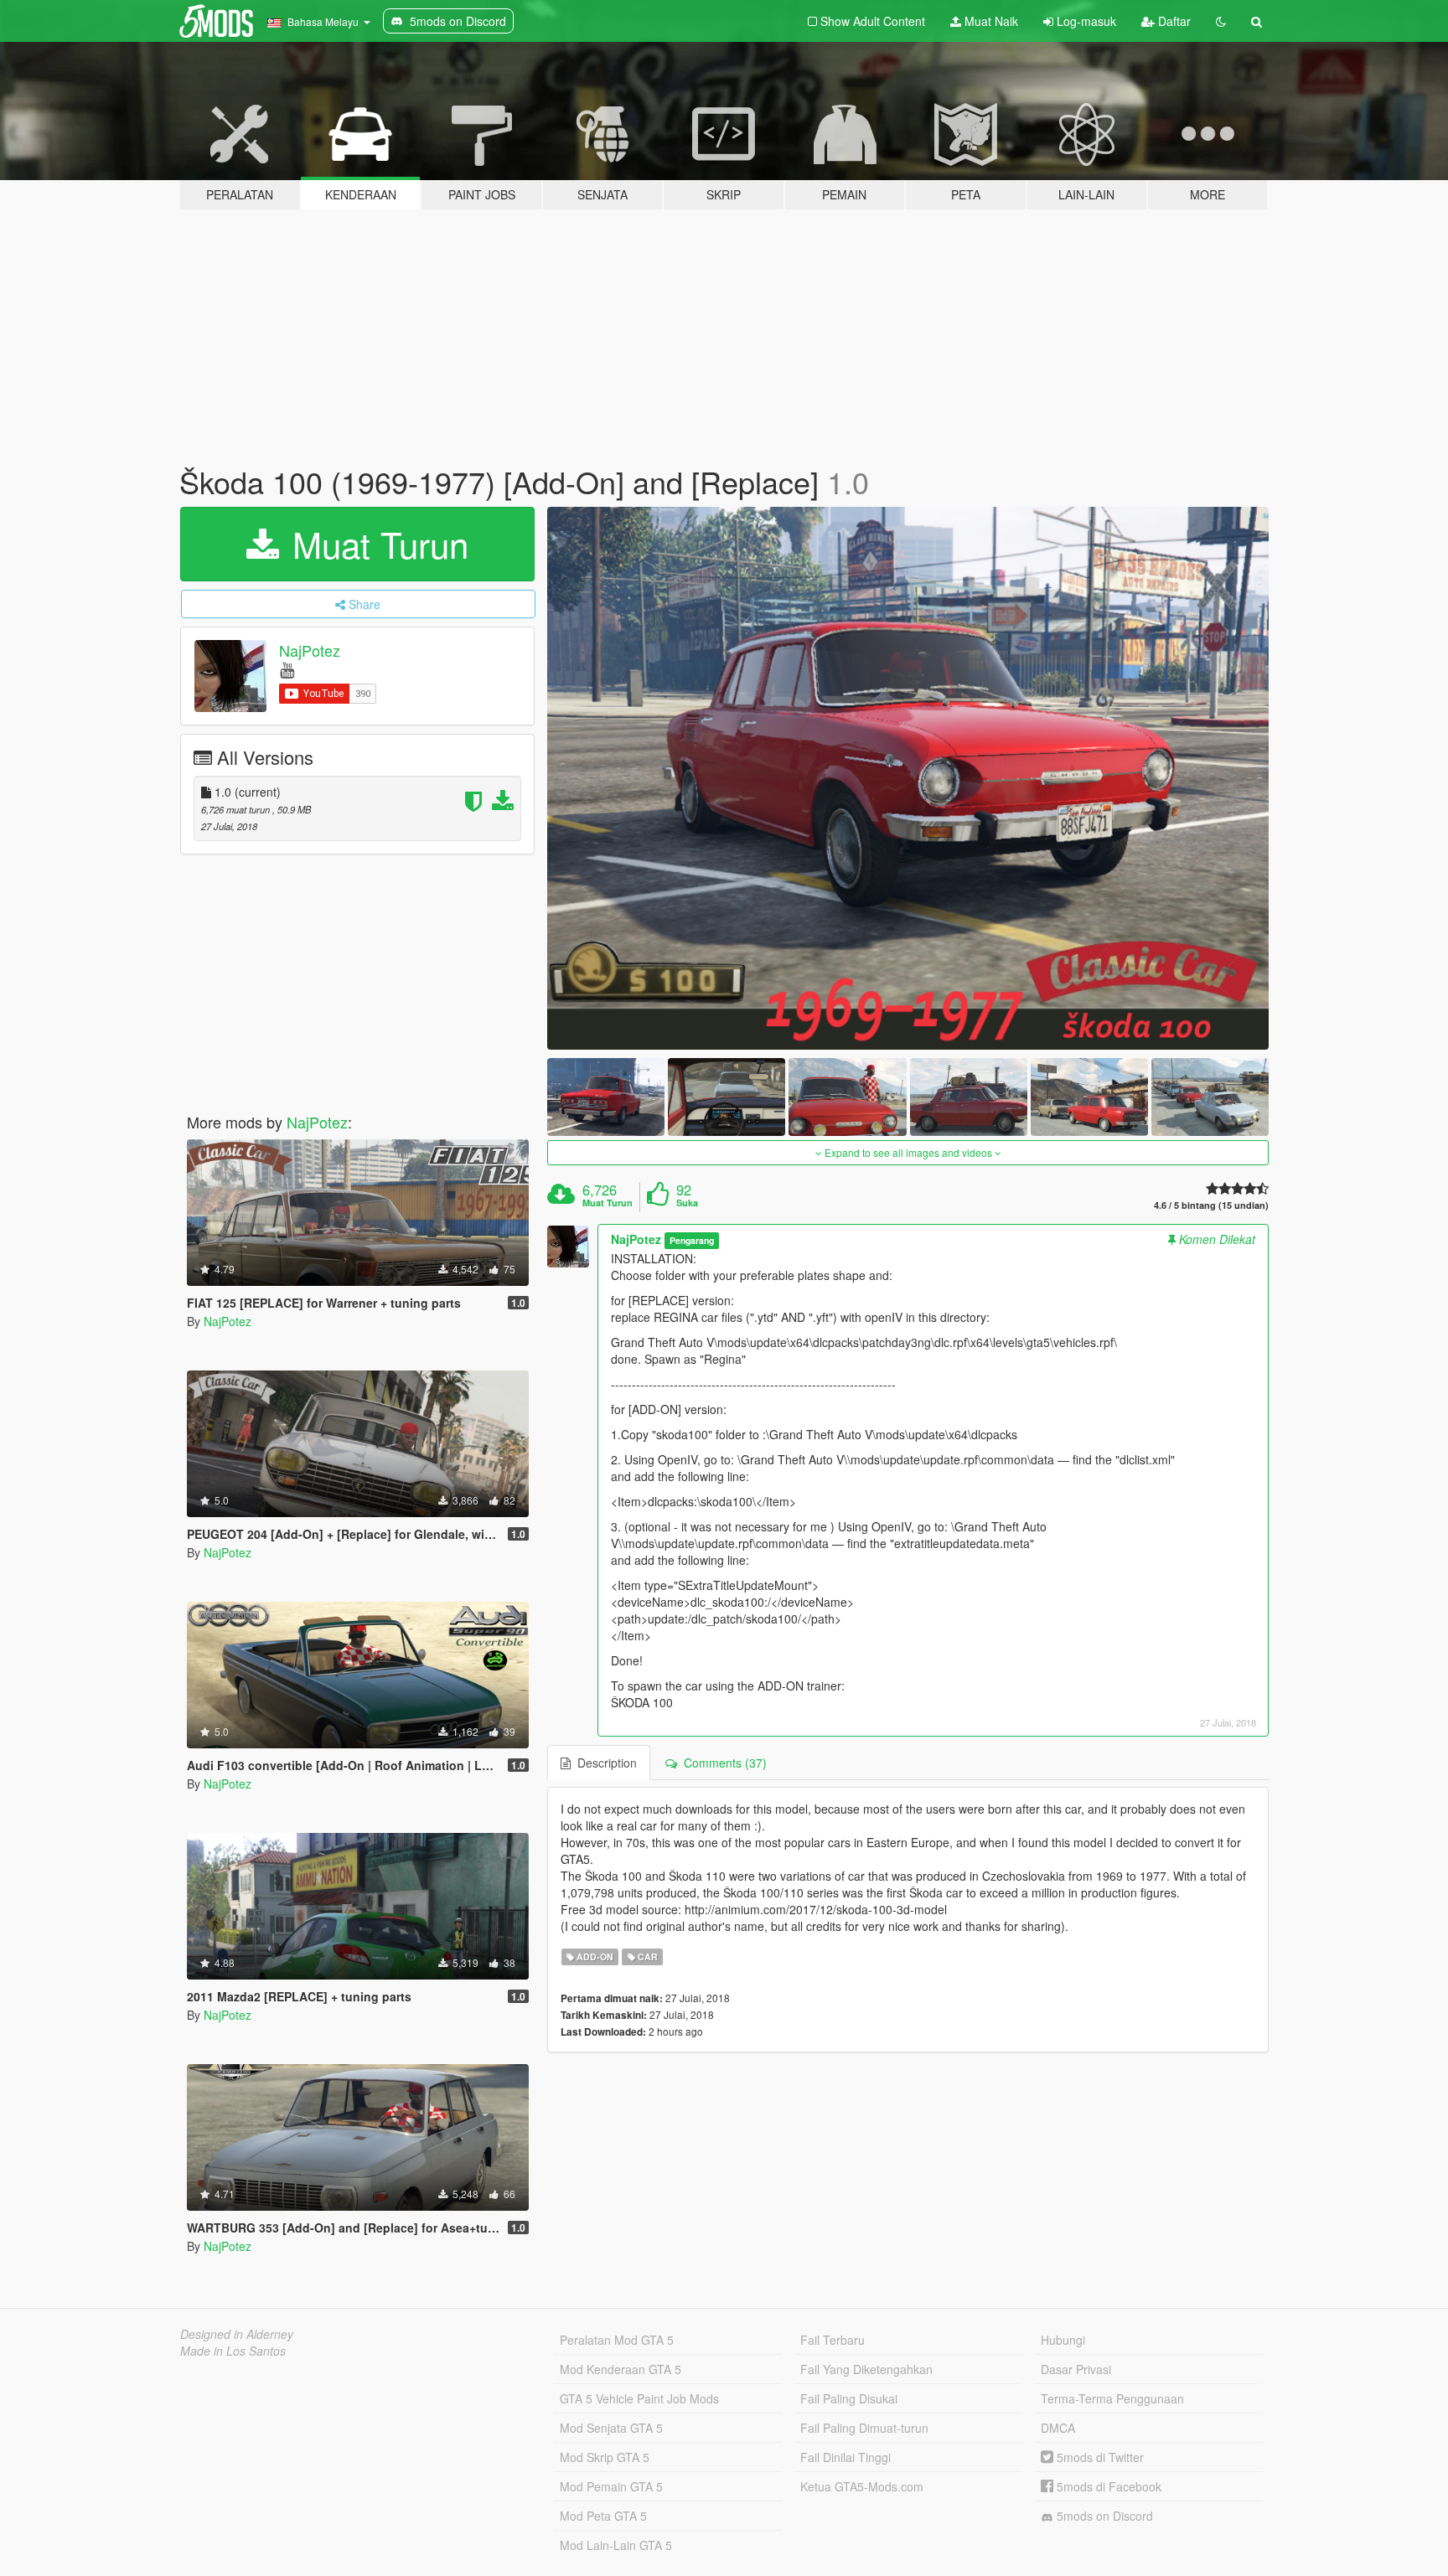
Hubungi (1063, 2340)
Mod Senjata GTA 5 (611, 2428)
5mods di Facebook (1107, 2486)
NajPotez (310, 650)
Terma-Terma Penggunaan (1112, 2398)
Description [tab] (604, 1763)
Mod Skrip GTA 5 (605, 2457)
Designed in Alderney (237, 2334)
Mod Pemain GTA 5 (611, 2486)
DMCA (1058, 2428)
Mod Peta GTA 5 (603, 2516)
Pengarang (692, 1240)
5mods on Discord (1103, 2516)
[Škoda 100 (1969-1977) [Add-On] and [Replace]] (908, 778)
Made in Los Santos (233, 2351)
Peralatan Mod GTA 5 (617, 2340)
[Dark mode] (1221, 21)
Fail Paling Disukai (849, 2398)
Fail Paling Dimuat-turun (864, 2428)
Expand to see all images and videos (908, 1152)
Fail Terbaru (833, 2340)
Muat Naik (990, 21)
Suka (687, 1203)
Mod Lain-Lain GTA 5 (616, 2545)
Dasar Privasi (1076, 2369)
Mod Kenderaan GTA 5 (621, 2369)
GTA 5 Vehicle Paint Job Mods (639, 2398)
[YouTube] (287, 669)
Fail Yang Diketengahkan (866, 2369)
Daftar (1173, 21)
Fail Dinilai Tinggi (846, 2457)
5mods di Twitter (1099, 2457)
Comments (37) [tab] (722, 1763)
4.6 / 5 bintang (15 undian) (1211, 1205)
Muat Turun (375, 544)
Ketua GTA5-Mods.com (862, 2486)
